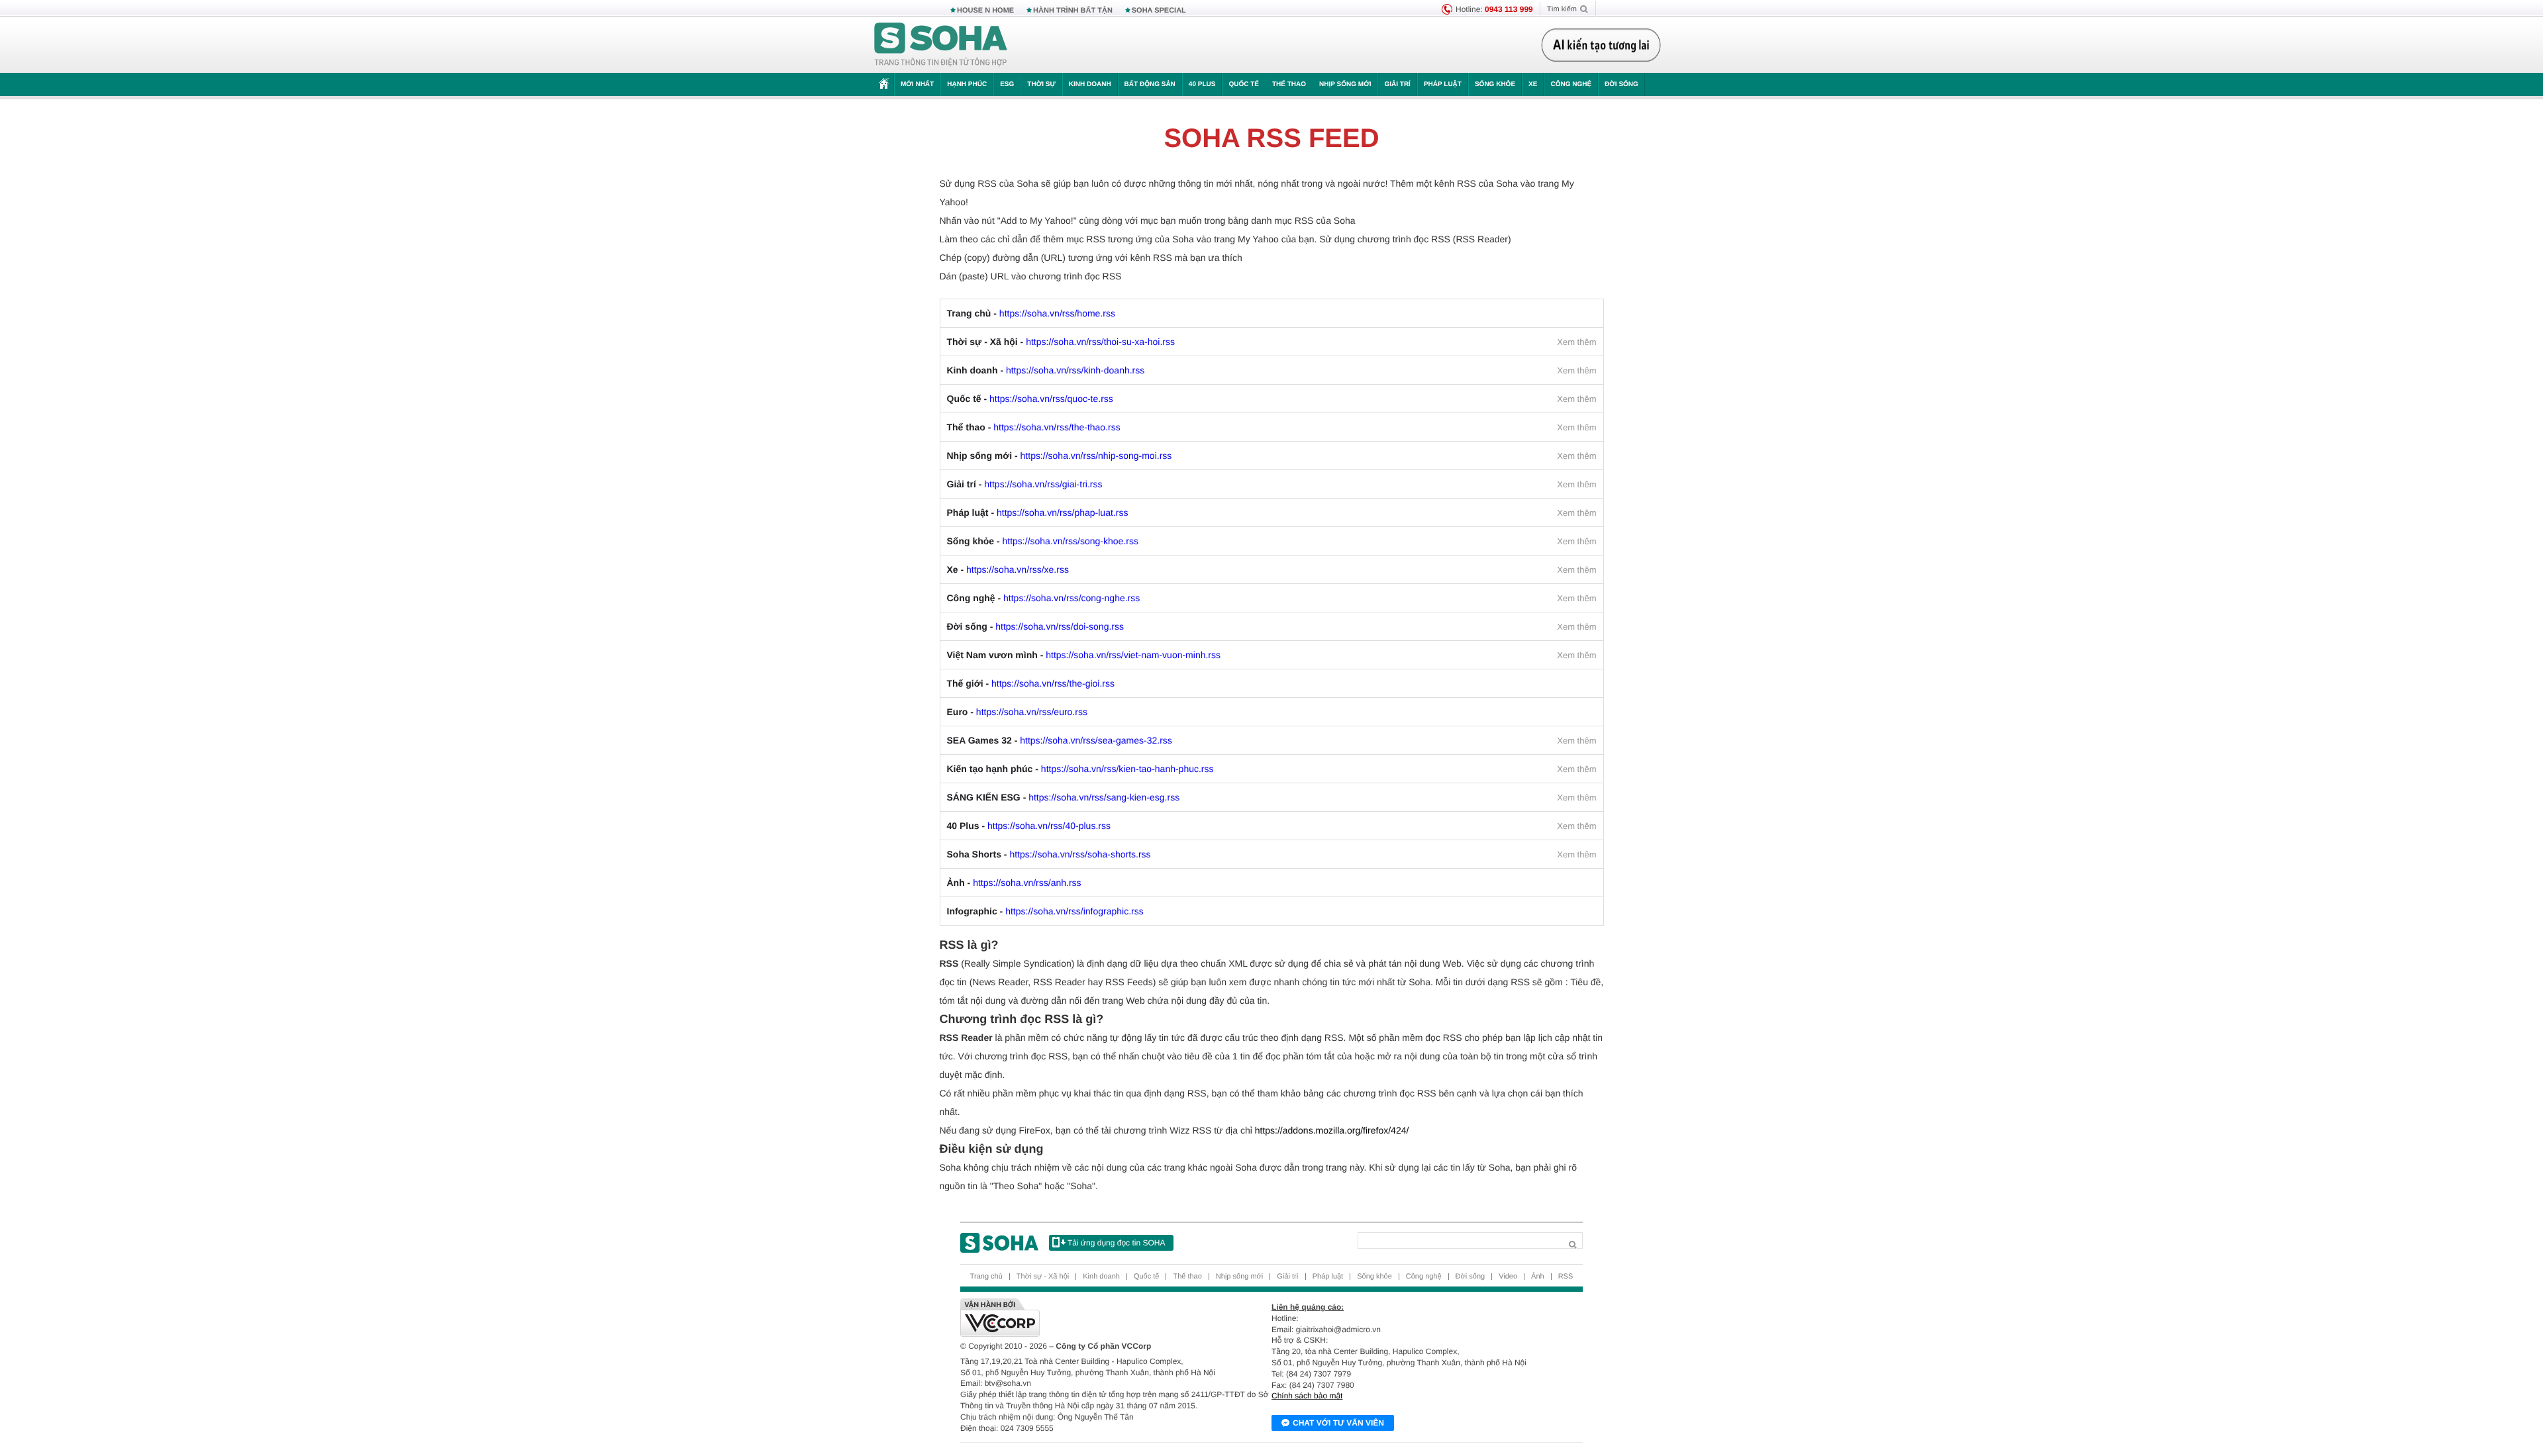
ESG (1007, 84)
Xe (1533, 84)
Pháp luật (1443, 84)
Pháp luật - (1038, 512)
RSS (1566, 1277)
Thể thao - (1034, 427)
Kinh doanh (1090, 84)
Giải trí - (1025, 484)
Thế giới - (1031, 683)
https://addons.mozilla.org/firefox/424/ (1332, 1130)
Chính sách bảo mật (1307, 1396)
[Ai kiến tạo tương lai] (1601, 45)
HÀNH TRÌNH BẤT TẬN (1073, 11)
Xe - (1008, 569)
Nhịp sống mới (1345, 84)
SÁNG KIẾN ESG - (1064, 797)
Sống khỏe (1495, 84)
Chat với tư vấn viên (1338, 1423)
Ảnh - (1014, 883)
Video (1508, 1277)
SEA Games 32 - (1060, 740)
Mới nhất (917, 84)
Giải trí (1397, 84)
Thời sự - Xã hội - (1061, 342)
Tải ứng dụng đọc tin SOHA (1116, 1243)
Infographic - (1045, 911)
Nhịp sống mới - (1060, 456)
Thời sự (1041, 84)
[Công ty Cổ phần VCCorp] (1116, 1318)
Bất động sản (1150, 84)
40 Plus (1202, 84)
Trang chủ (986, 1277)
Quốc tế (1244, 84)
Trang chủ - (1031, 313)
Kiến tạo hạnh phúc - (1080, 769)
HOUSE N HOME (985, 11)
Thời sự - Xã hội (1043, 1277)
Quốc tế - (1030, 399)
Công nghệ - (1044, 598)
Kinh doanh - (1046, 370)
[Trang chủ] (941, 45)
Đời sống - (1036, 626)
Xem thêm (1576, 342)
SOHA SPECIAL (1159, 11)
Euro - (1017, 712)
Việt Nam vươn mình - (1084, 655)
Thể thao (1289, 84)
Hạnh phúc (967, 84)
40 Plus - (1029, 826)
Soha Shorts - (1049, 854)
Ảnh (1538, 1277)
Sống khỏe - (1043, 541)
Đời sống (1621, 84)
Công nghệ (1571, 84)
